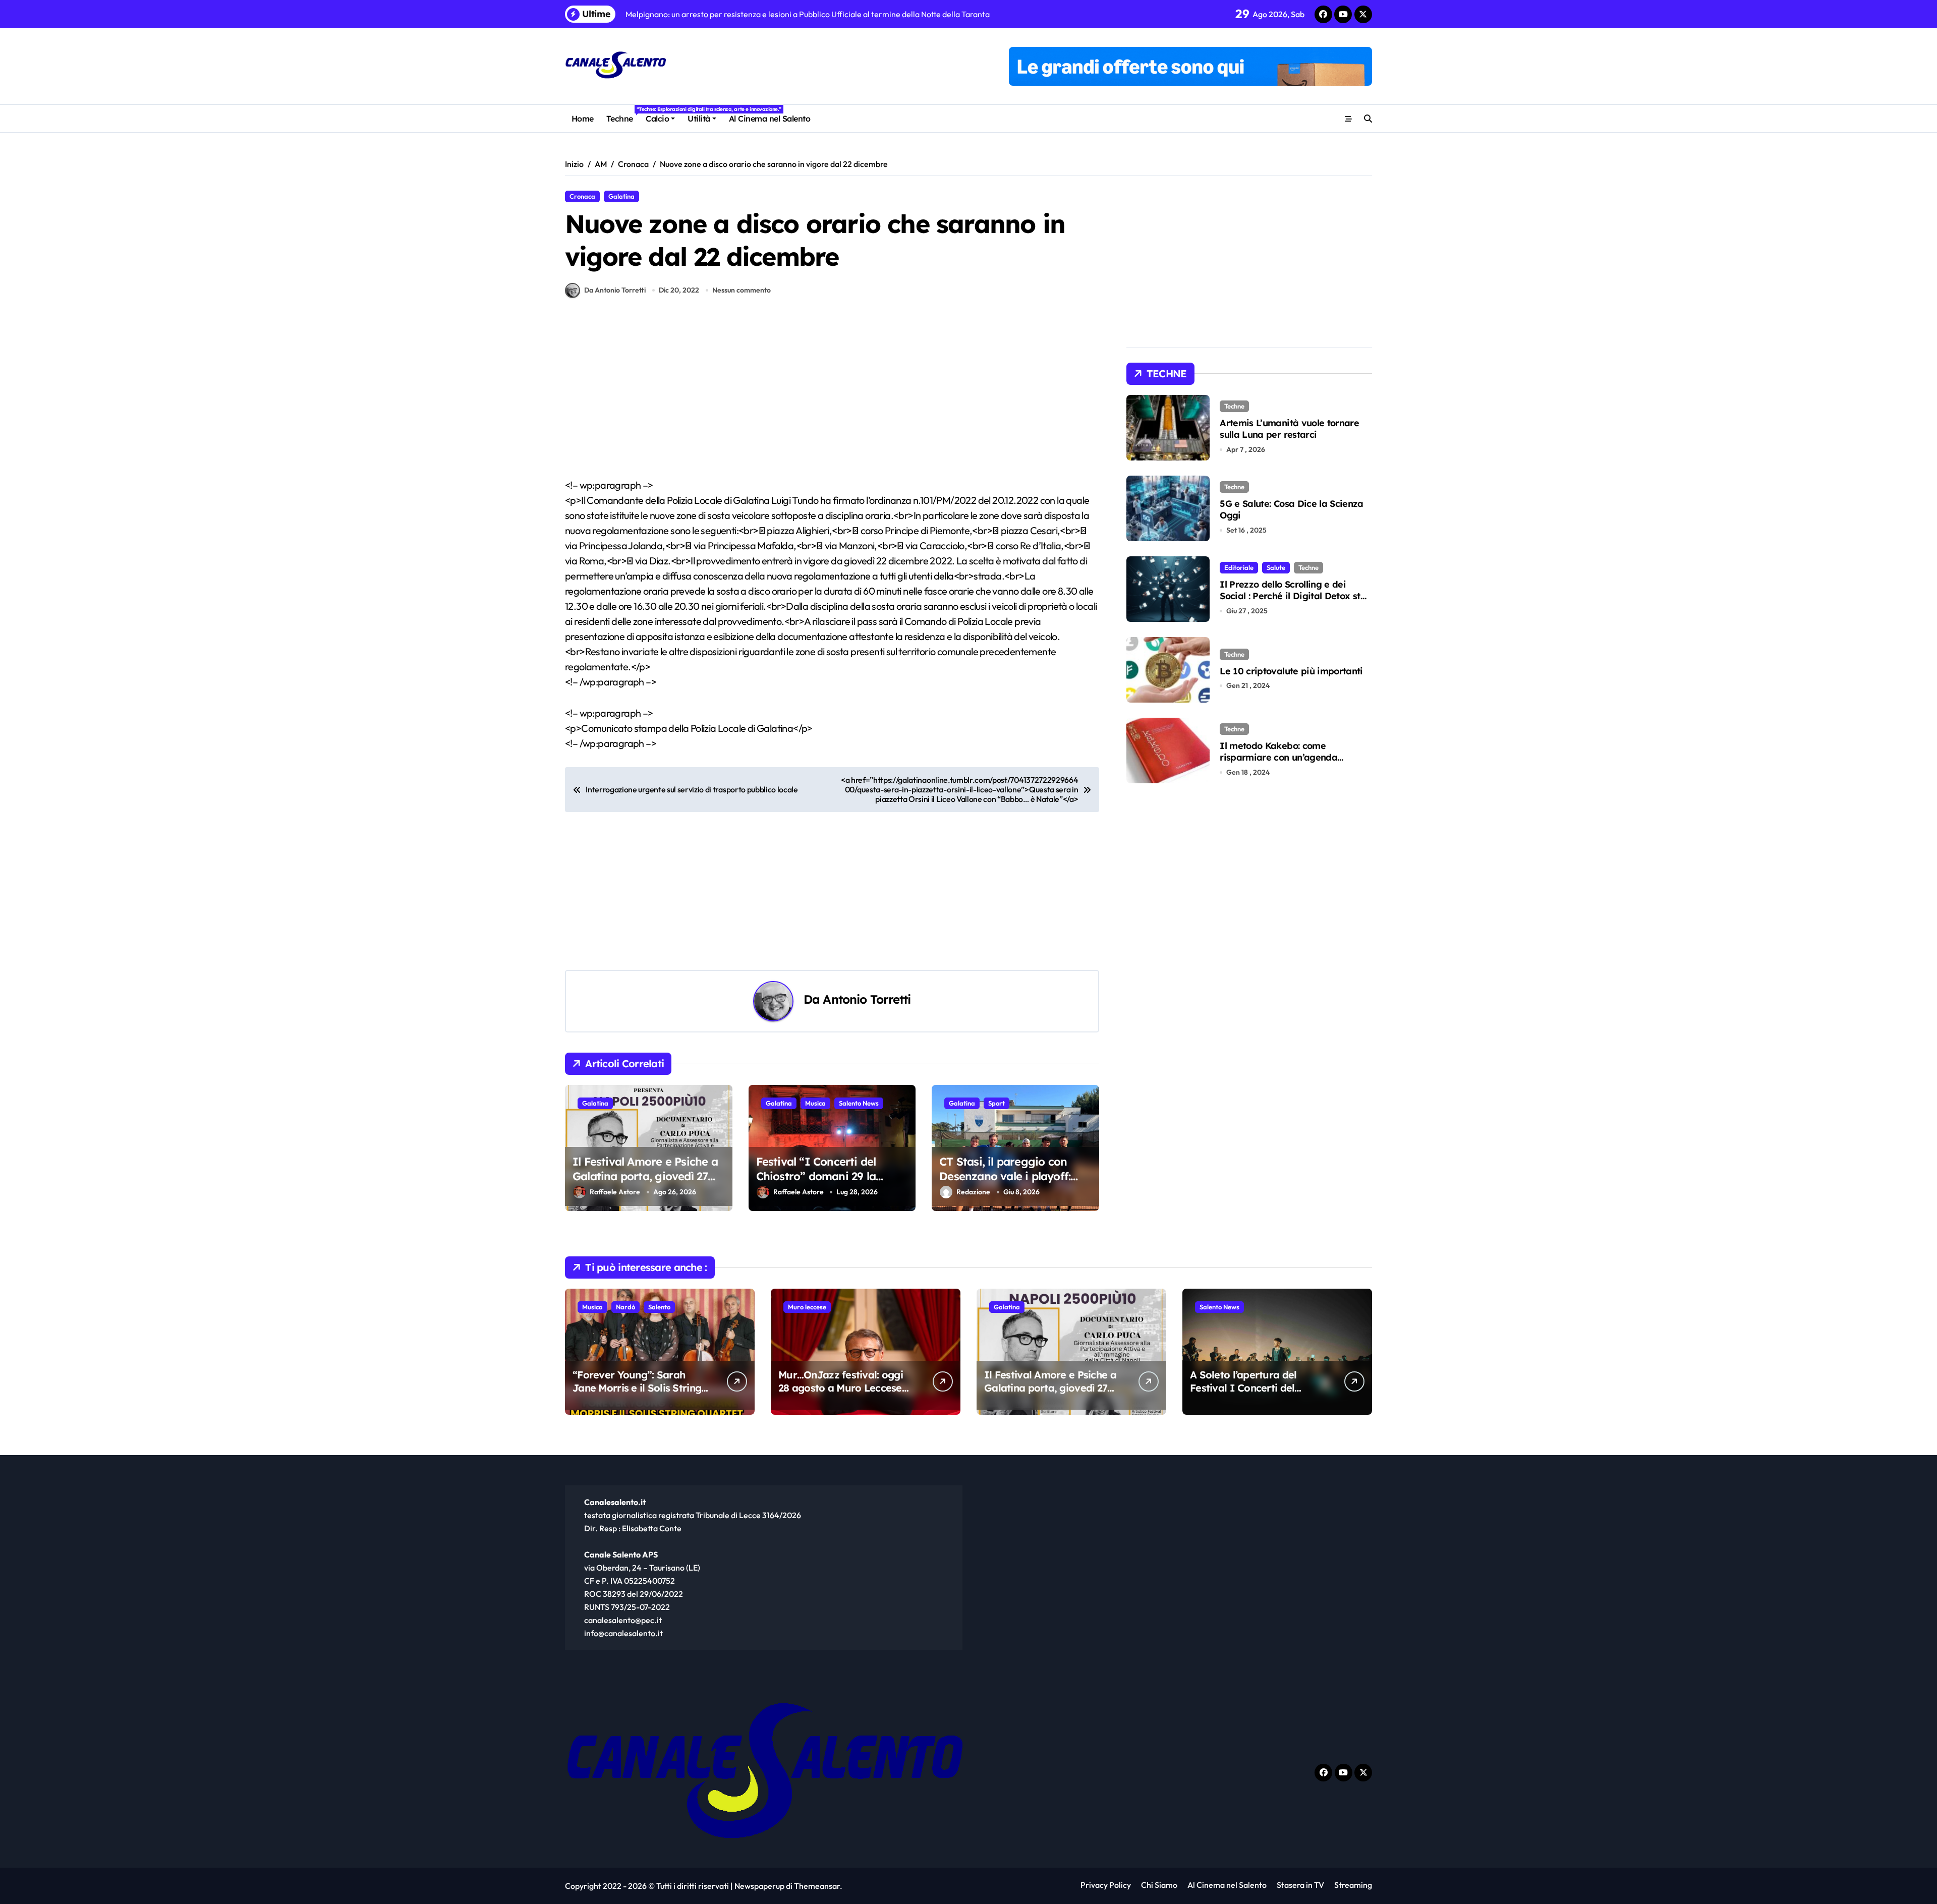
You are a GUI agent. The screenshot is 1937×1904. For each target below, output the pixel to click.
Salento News (859, 1103)
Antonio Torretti (867, 999)
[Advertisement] (834, 403)
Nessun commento (742, 290)
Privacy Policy (1106, 1885)
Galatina (621, 196)
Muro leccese (807, 1307)
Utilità (699, 119)
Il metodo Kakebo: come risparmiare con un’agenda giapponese (1278, 758)
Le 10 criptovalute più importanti (1291, 671)
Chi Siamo (1159, 1885)
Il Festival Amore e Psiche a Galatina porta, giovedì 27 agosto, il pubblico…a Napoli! (647, 1176)
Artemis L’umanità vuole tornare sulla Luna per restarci (1289, 429)
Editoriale (1239, 567)
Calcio (657, 119)
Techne (623, 115)
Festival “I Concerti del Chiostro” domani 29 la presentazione (816, 1176)
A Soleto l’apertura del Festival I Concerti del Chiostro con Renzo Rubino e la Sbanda (1254, 1394)
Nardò (625, 1307)
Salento (659, 1307)
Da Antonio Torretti (615, 290)
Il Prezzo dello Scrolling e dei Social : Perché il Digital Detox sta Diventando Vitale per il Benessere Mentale (1295, 602)
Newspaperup (759, 1886)
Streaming (1353, 1885)
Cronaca (582, 196)
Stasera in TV (1300, 1885)
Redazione (973, 1192)
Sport (996, 1103)
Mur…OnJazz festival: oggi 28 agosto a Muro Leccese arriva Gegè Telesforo (841, 1388)
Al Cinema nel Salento (770, 119)
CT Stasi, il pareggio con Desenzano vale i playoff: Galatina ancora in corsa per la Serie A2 (1014, 1183)
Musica (815, 1103)
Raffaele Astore (615, 1192)
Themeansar (817, 1886)
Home (583, 119)
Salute (1276, 567)
